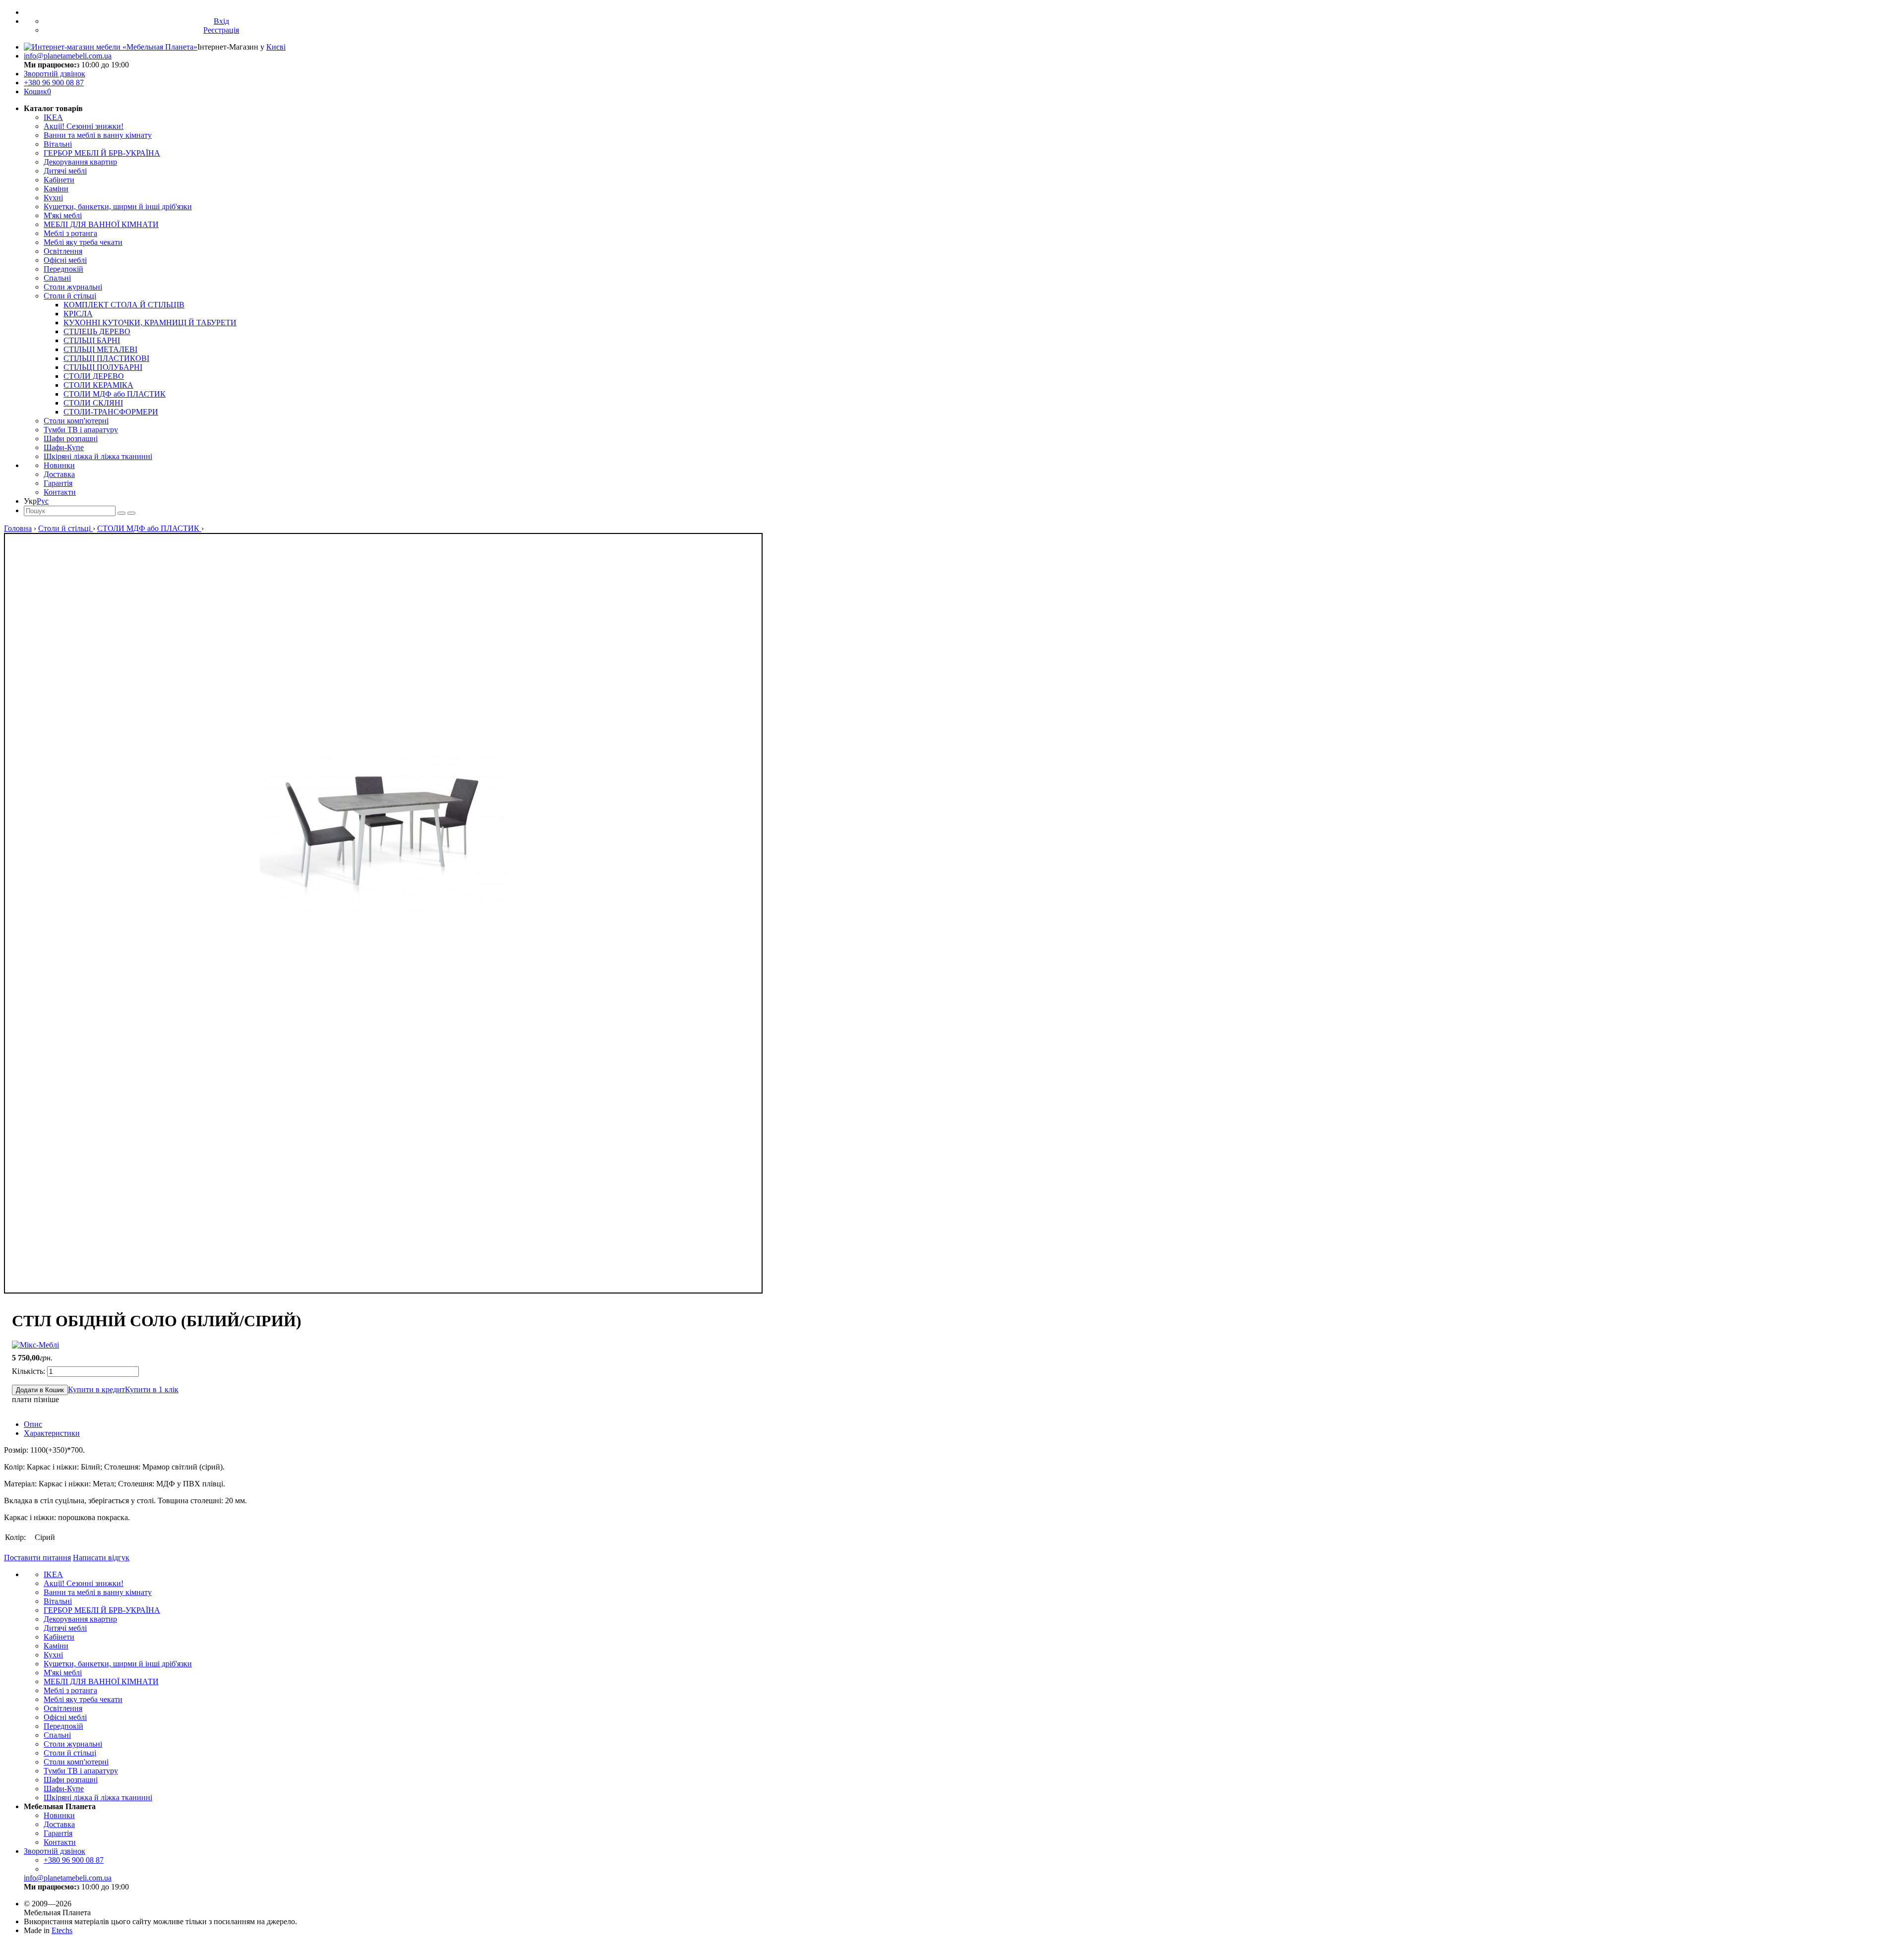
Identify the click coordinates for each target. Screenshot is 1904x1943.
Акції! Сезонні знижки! (84, 126)
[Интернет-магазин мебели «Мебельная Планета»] (111, 47)
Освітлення (63, 251)
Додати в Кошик (40, 1390)
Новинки (59, 465)
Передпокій (63, 269)
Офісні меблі (65, 260)
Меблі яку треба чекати (83, 242)
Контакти (60, 492)
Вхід (221, 21)
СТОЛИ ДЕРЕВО (94, 376)
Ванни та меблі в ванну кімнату (98, 135)
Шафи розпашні (71, 439)
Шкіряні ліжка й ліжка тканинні (98, 456)
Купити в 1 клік (152, 1389)
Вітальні (58, 144)
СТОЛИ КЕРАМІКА (98, 385)
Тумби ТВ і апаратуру (81, 430)
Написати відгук (101, 1558)
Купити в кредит (96, 1389)
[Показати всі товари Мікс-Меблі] (35, 1345)
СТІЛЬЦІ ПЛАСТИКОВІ (106, 358)
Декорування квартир (80, 162)
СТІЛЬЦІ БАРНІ (92, 340)
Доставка (59, 474)
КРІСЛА (78, 314)
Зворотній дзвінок (55, 74)
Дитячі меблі (65, 171)
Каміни (56, 189)
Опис (33, 1424)
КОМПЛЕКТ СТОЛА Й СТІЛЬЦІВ (124, 305)
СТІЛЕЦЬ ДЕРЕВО (97, 331)
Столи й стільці (70, 296)
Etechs (62, 1930)
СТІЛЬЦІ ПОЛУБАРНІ (103, 367)
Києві (276, 47)
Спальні (57, 278)
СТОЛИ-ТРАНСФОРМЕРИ (111, 412)
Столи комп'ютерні (76, 421)
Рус (43, 501)
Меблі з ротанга (70, 233)
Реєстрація (221, 30)
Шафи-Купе (64, 447)
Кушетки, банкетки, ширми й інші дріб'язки (118, 206)
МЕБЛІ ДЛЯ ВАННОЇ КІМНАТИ (101, 224)
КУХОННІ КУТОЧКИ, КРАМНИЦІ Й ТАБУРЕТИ (150, 323)
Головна (18, 528)
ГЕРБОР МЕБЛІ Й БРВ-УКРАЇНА (102, 153)
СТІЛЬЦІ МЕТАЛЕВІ (100, 349)
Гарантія (58, 483)
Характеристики (52, 1433)
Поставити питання (37, 1558)
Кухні (53, 198)
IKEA (53, 117)
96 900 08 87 (54, 83)
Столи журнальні (73, 287)
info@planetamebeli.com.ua (68, 56)
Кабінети (59, 180)
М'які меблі (63, 215)
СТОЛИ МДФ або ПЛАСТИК (115, 394)
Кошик (37, 91)
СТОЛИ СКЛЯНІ (93, 403)
